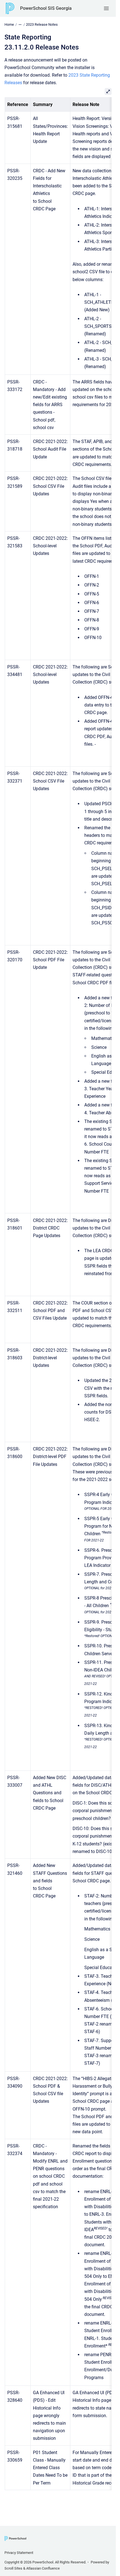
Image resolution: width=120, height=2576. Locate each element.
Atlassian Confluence (43, 2568)
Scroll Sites (13, 2568)
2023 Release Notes (42, 24)
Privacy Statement (19, 2553)
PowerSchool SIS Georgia (46, 8)
